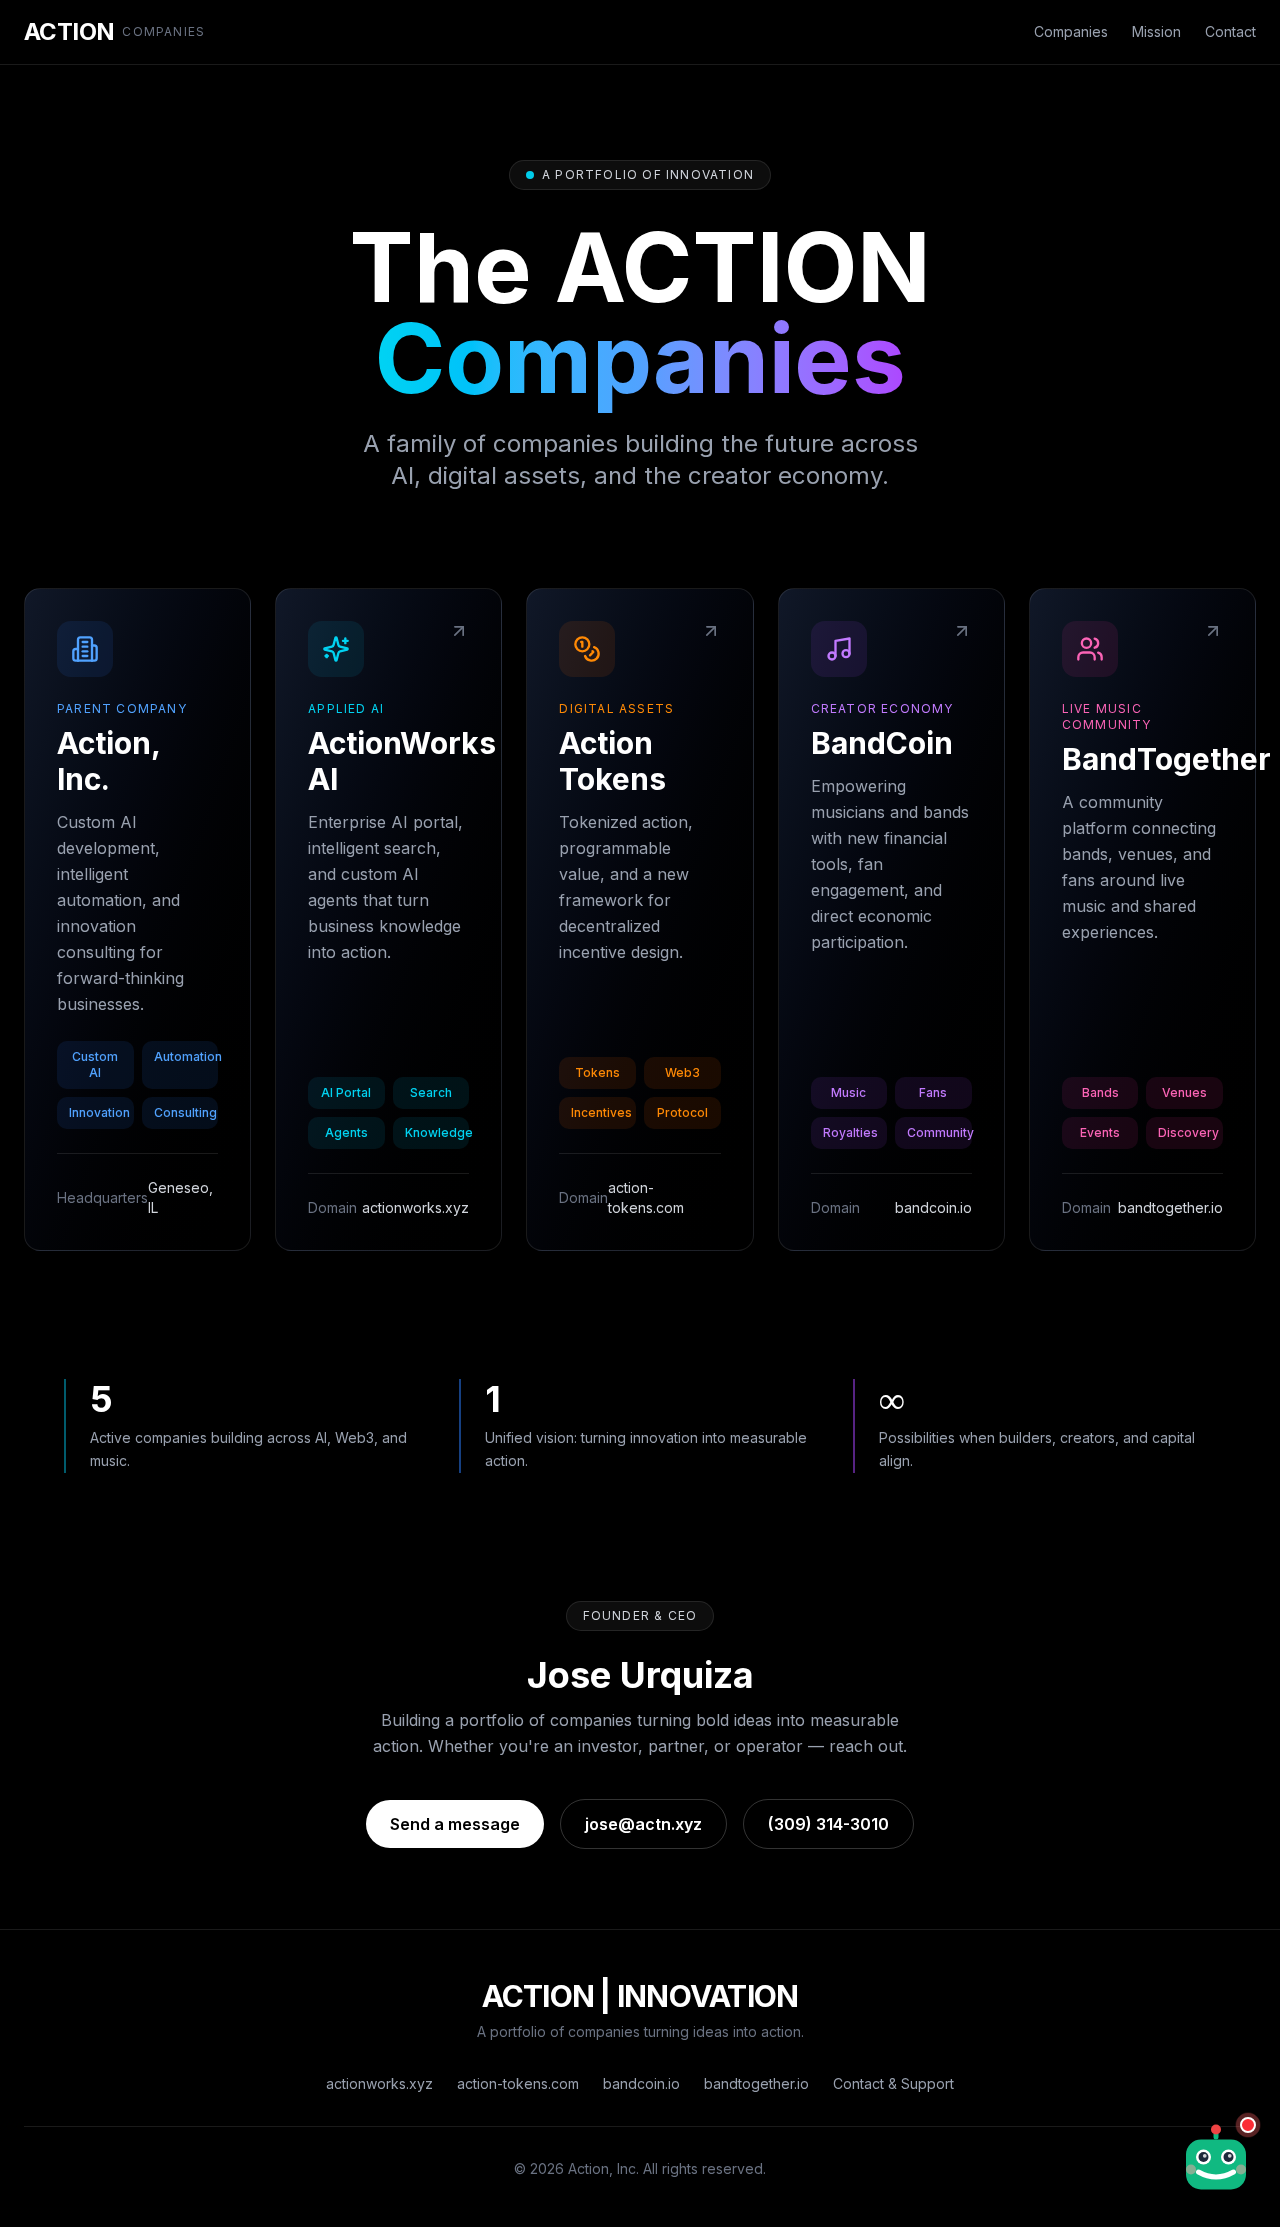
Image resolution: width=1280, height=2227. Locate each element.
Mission (1156, 31)
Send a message (455, 1824)
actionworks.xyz (379, 2083)
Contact (1230, 31)
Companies (1071, 31)
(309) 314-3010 (828, 1824)
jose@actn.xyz (643, 1824)
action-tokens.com (518, 2083)
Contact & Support (893, 2083)
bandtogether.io (756, 2083)
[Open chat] (1216, 2157)
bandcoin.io (641, 2083)
